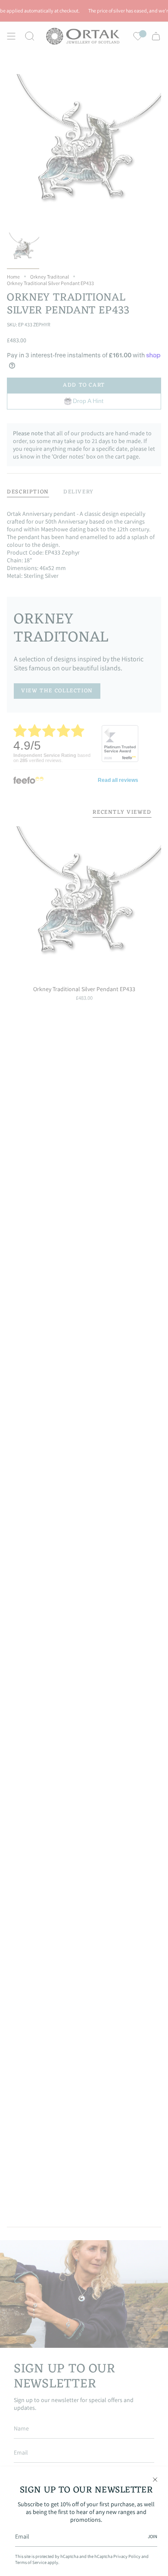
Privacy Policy (127, 2556)
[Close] (155, 2480)
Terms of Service (31, 2562)
